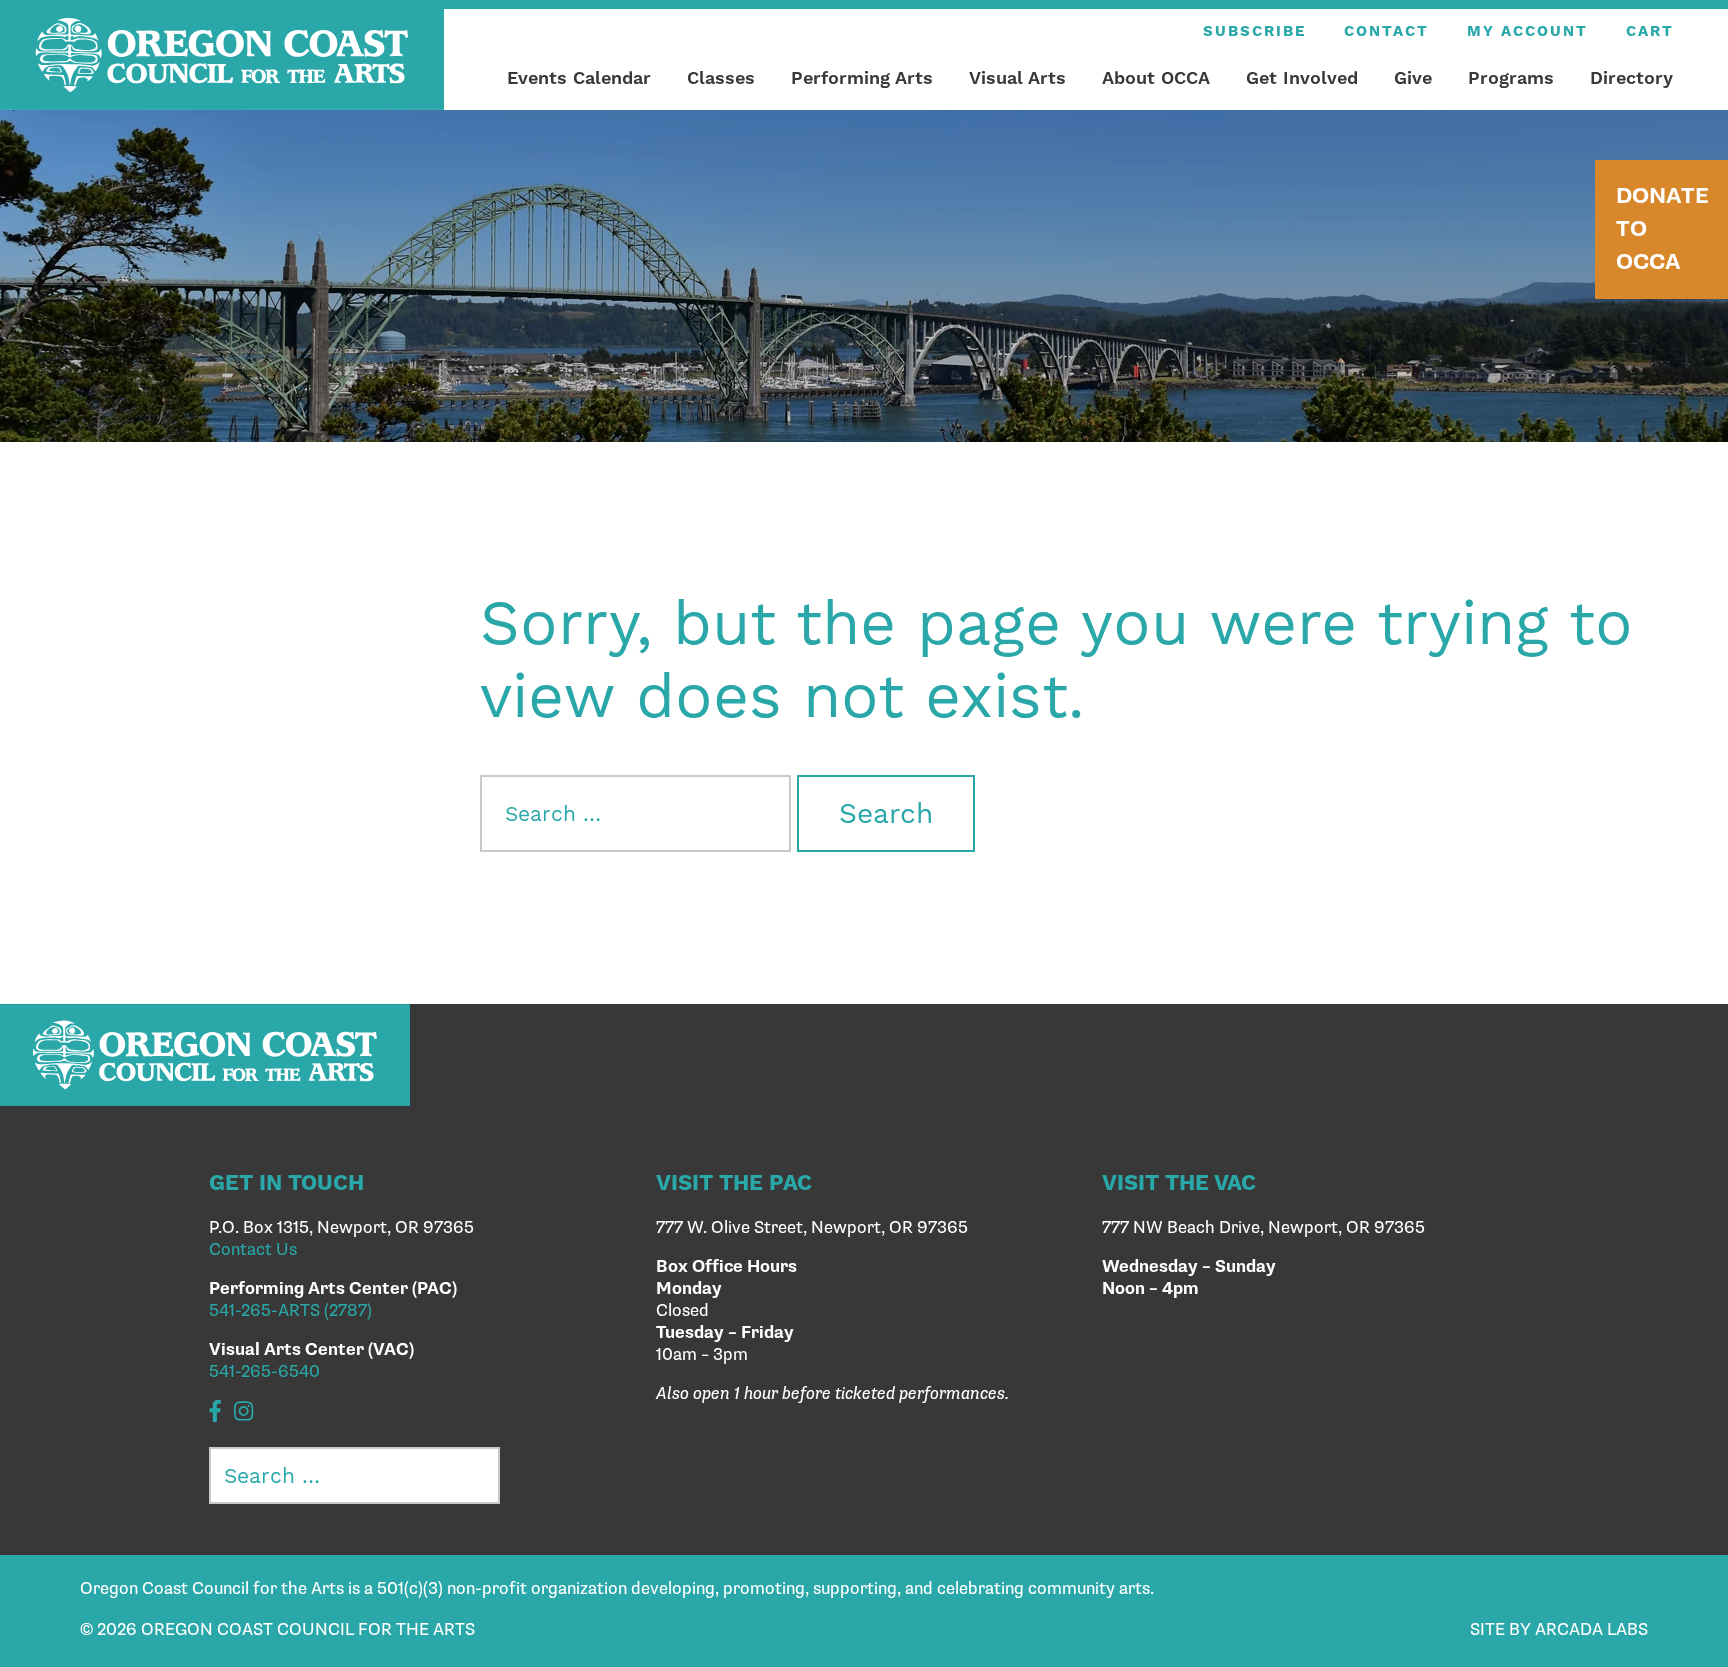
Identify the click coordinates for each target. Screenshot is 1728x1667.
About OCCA (1156, 77)
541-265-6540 (264, 1372)
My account (1527, 31)
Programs (1511, 77)
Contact (1386, 31)
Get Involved (1302, 77)
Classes (721, 77)
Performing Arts (862, 77)
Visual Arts (1017, 77)
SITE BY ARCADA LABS (1559, 1630)
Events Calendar (579, 77)
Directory (1631, 77)
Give (1413, 77)
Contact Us (253, 1250)
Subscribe (1254, 31)
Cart (1650, 31)
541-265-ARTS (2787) (290, 1311)
